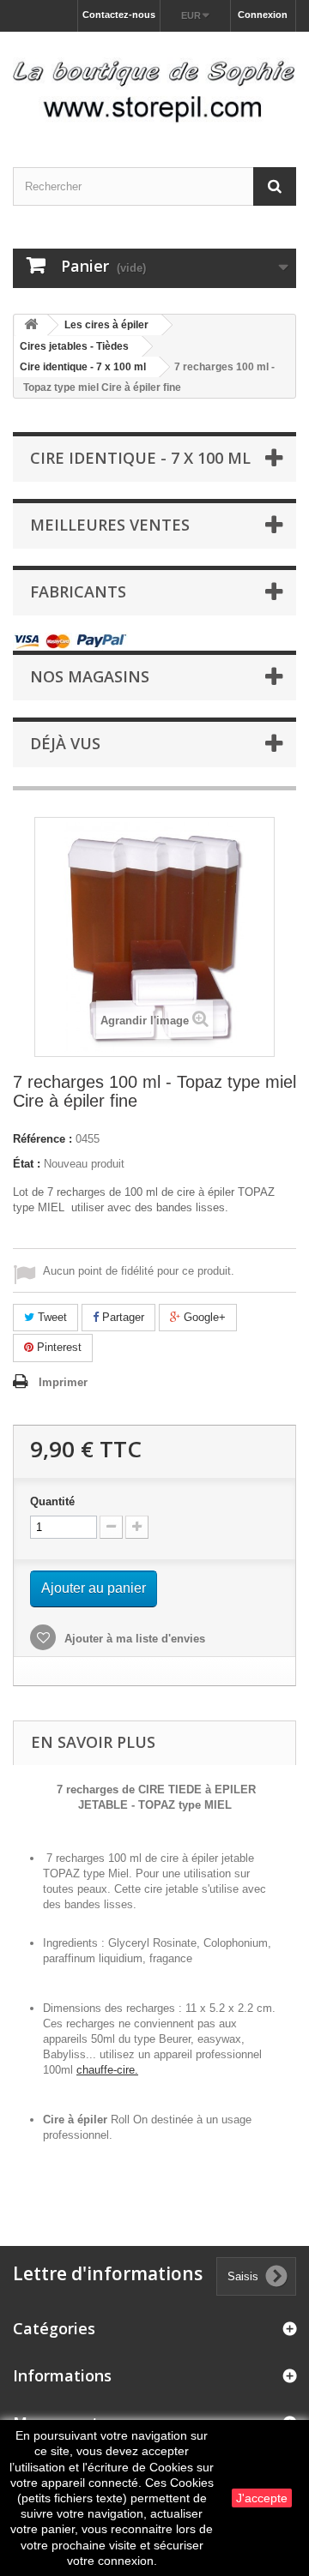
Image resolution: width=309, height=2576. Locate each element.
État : (27, 1164)
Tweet (51, 1317)
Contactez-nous (119, 15)
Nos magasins (90, 676)
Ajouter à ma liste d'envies (133, 1639)
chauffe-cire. (107, 2070)
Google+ (203, 1317)
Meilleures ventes (110, 525)
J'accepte (262, 2498)
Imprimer (63, 1382)
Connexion (263, 15)
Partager (121, 1317)
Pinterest (58, 1347)
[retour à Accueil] (31, 325)
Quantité (52, 1501)
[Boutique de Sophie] (154, 84)
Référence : (42, 1139)
